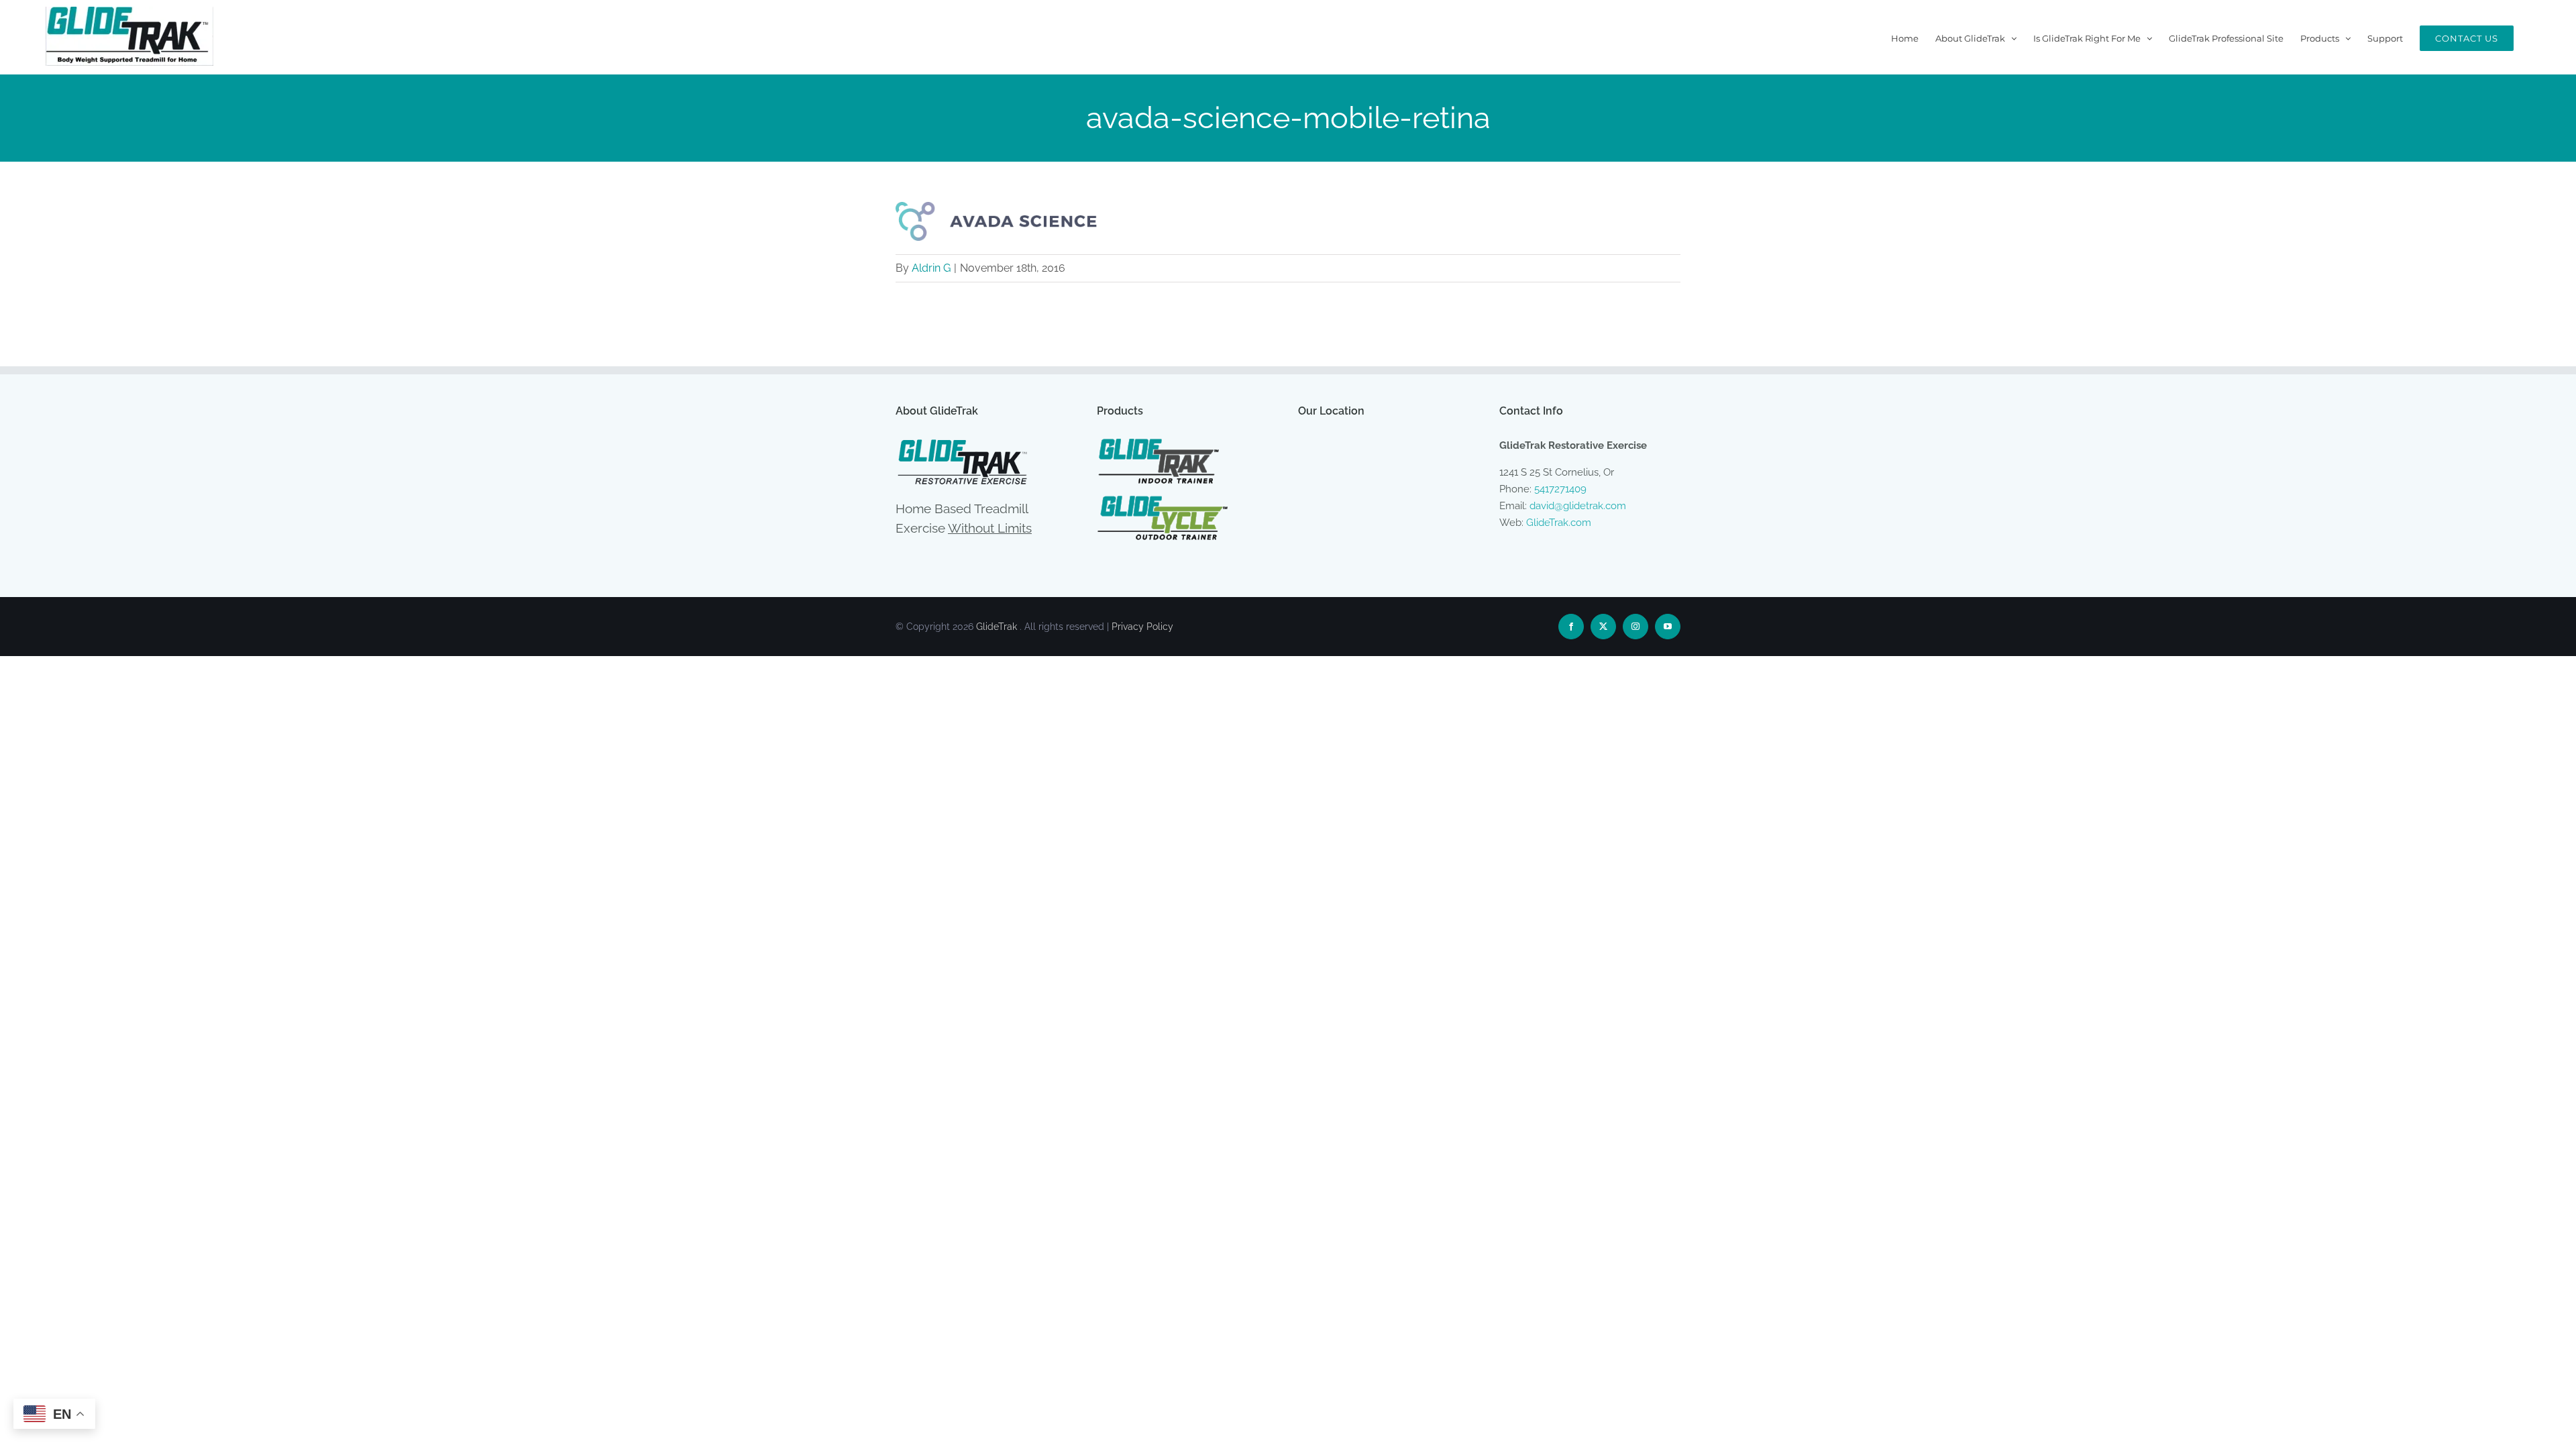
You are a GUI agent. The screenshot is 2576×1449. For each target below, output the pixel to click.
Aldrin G (931, 268)
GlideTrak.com (1559, 523)
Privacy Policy (1142, 627)
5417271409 (1560, 489)
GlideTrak (997, 627)
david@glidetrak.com (1578, 506)
